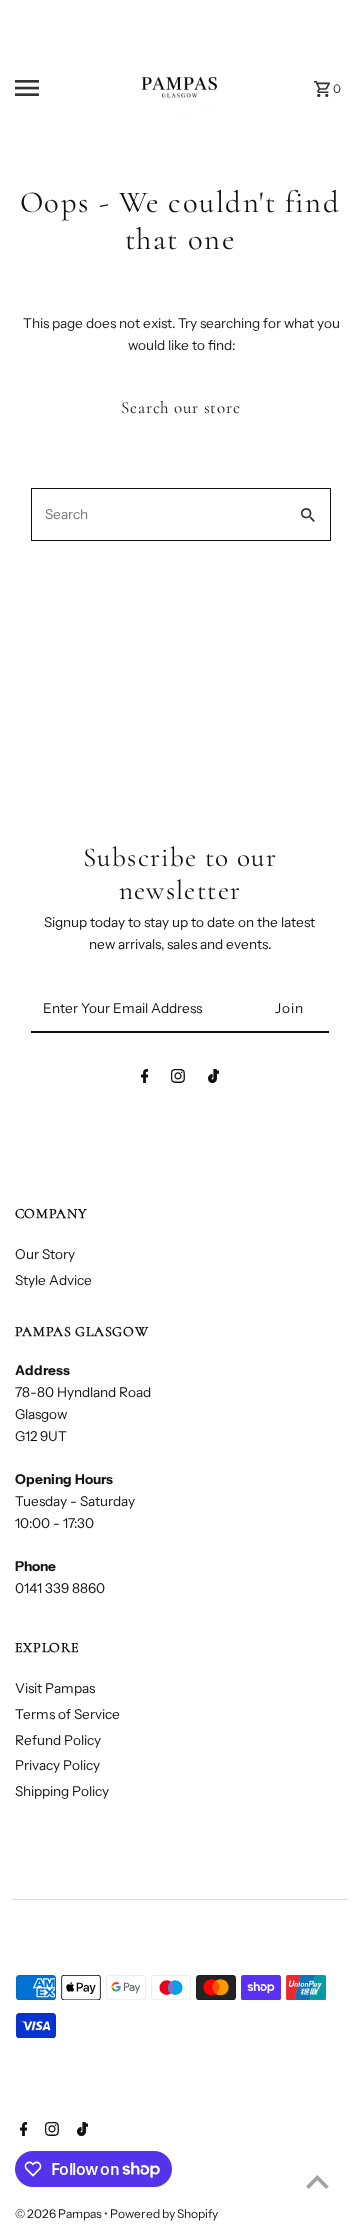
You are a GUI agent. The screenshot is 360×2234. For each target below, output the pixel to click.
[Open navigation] (40, 88)
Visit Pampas (55, 1688)
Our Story (45, 1254)
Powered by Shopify (164, 2213)
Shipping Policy (62, 1791)
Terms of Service (67, 1714)
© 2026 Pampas (59, 2213)
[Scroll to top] (317, 2181)
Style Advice (53, 1280)
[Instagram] (178, 1080)
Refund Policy (58, 1740)
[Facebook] (145, 1080)
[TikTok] (213, 1080)
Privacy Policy (57, 1765)
